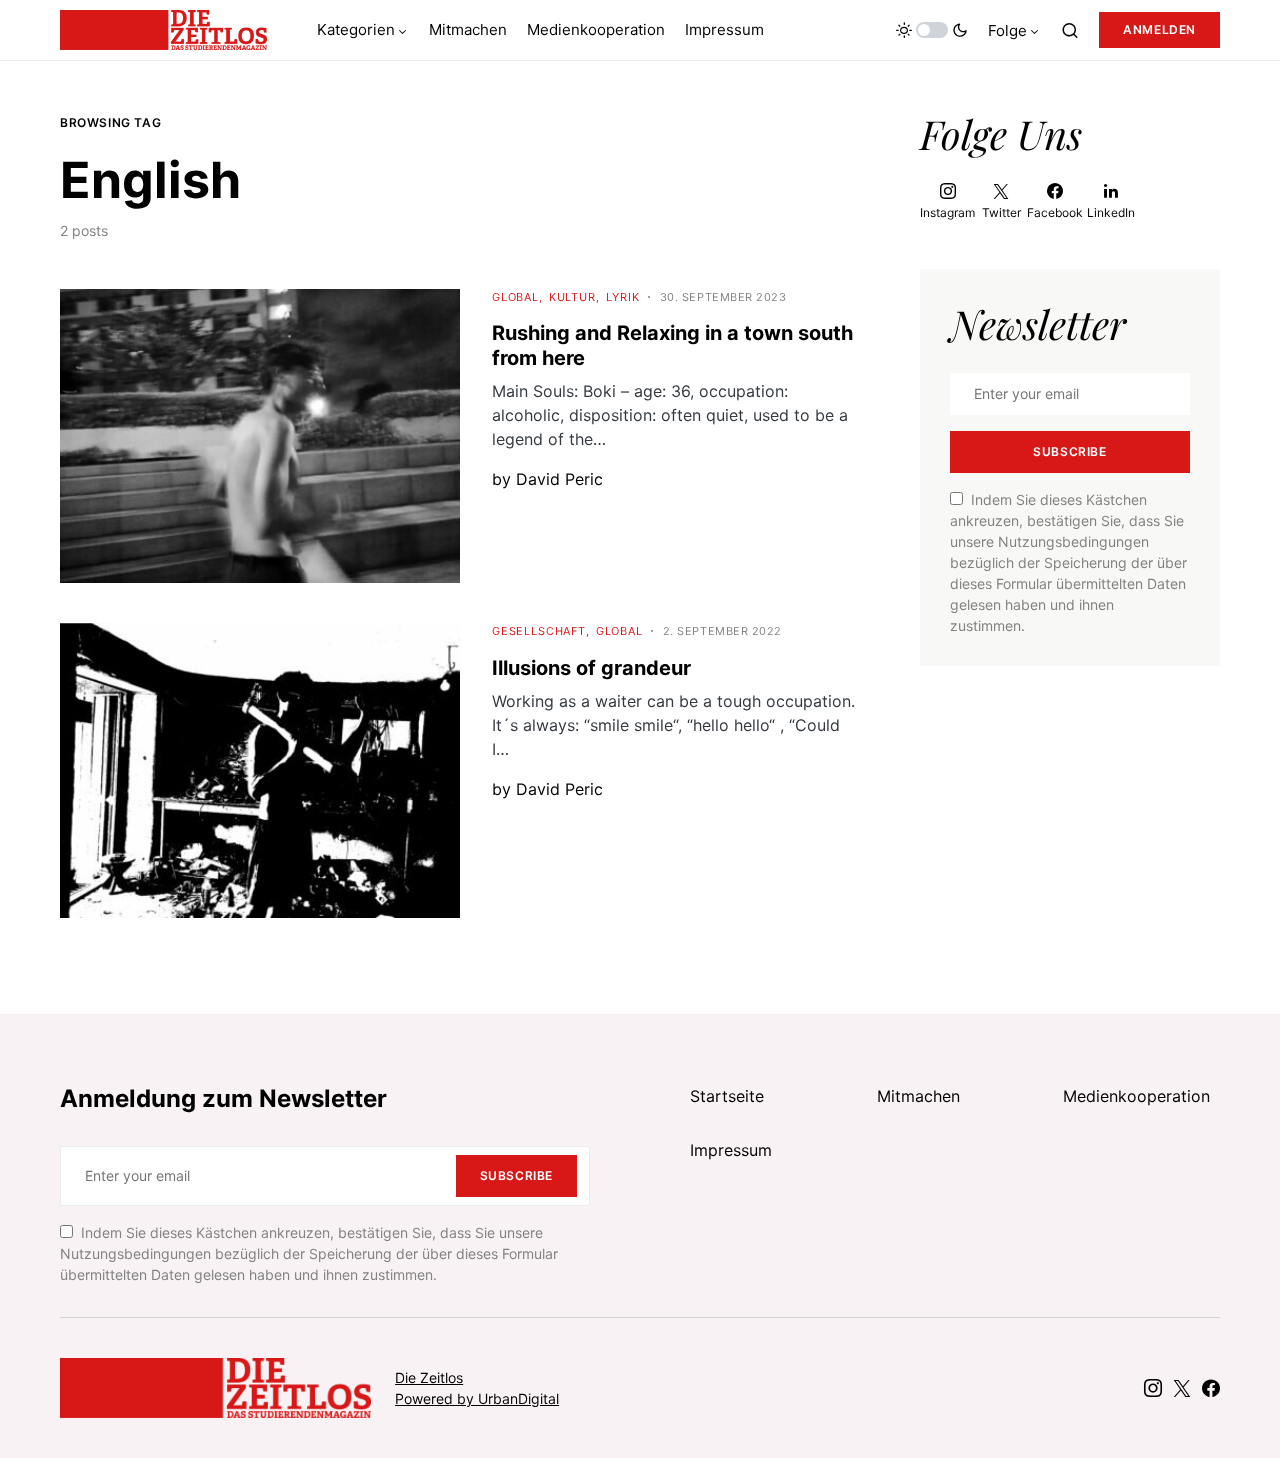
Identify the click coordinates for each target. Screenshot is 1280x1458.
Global (515, 297)
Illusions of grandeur (591, 668)
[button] (932, 30)
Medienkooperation (1136, 1096)
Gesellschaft (539, 631)
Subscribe (1069, 451)
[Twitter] (1182, 1388)
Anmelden (1159, 29)
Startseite (727, 1096)
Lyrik (623, 297)
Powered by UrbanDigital (477, 1398)
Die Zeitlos (429, 1377)
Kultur (572, 297)
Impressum (731, 1150)
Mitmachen (918, 1096)
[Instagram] (1153, 1388)
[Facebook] (1211, 1388)
